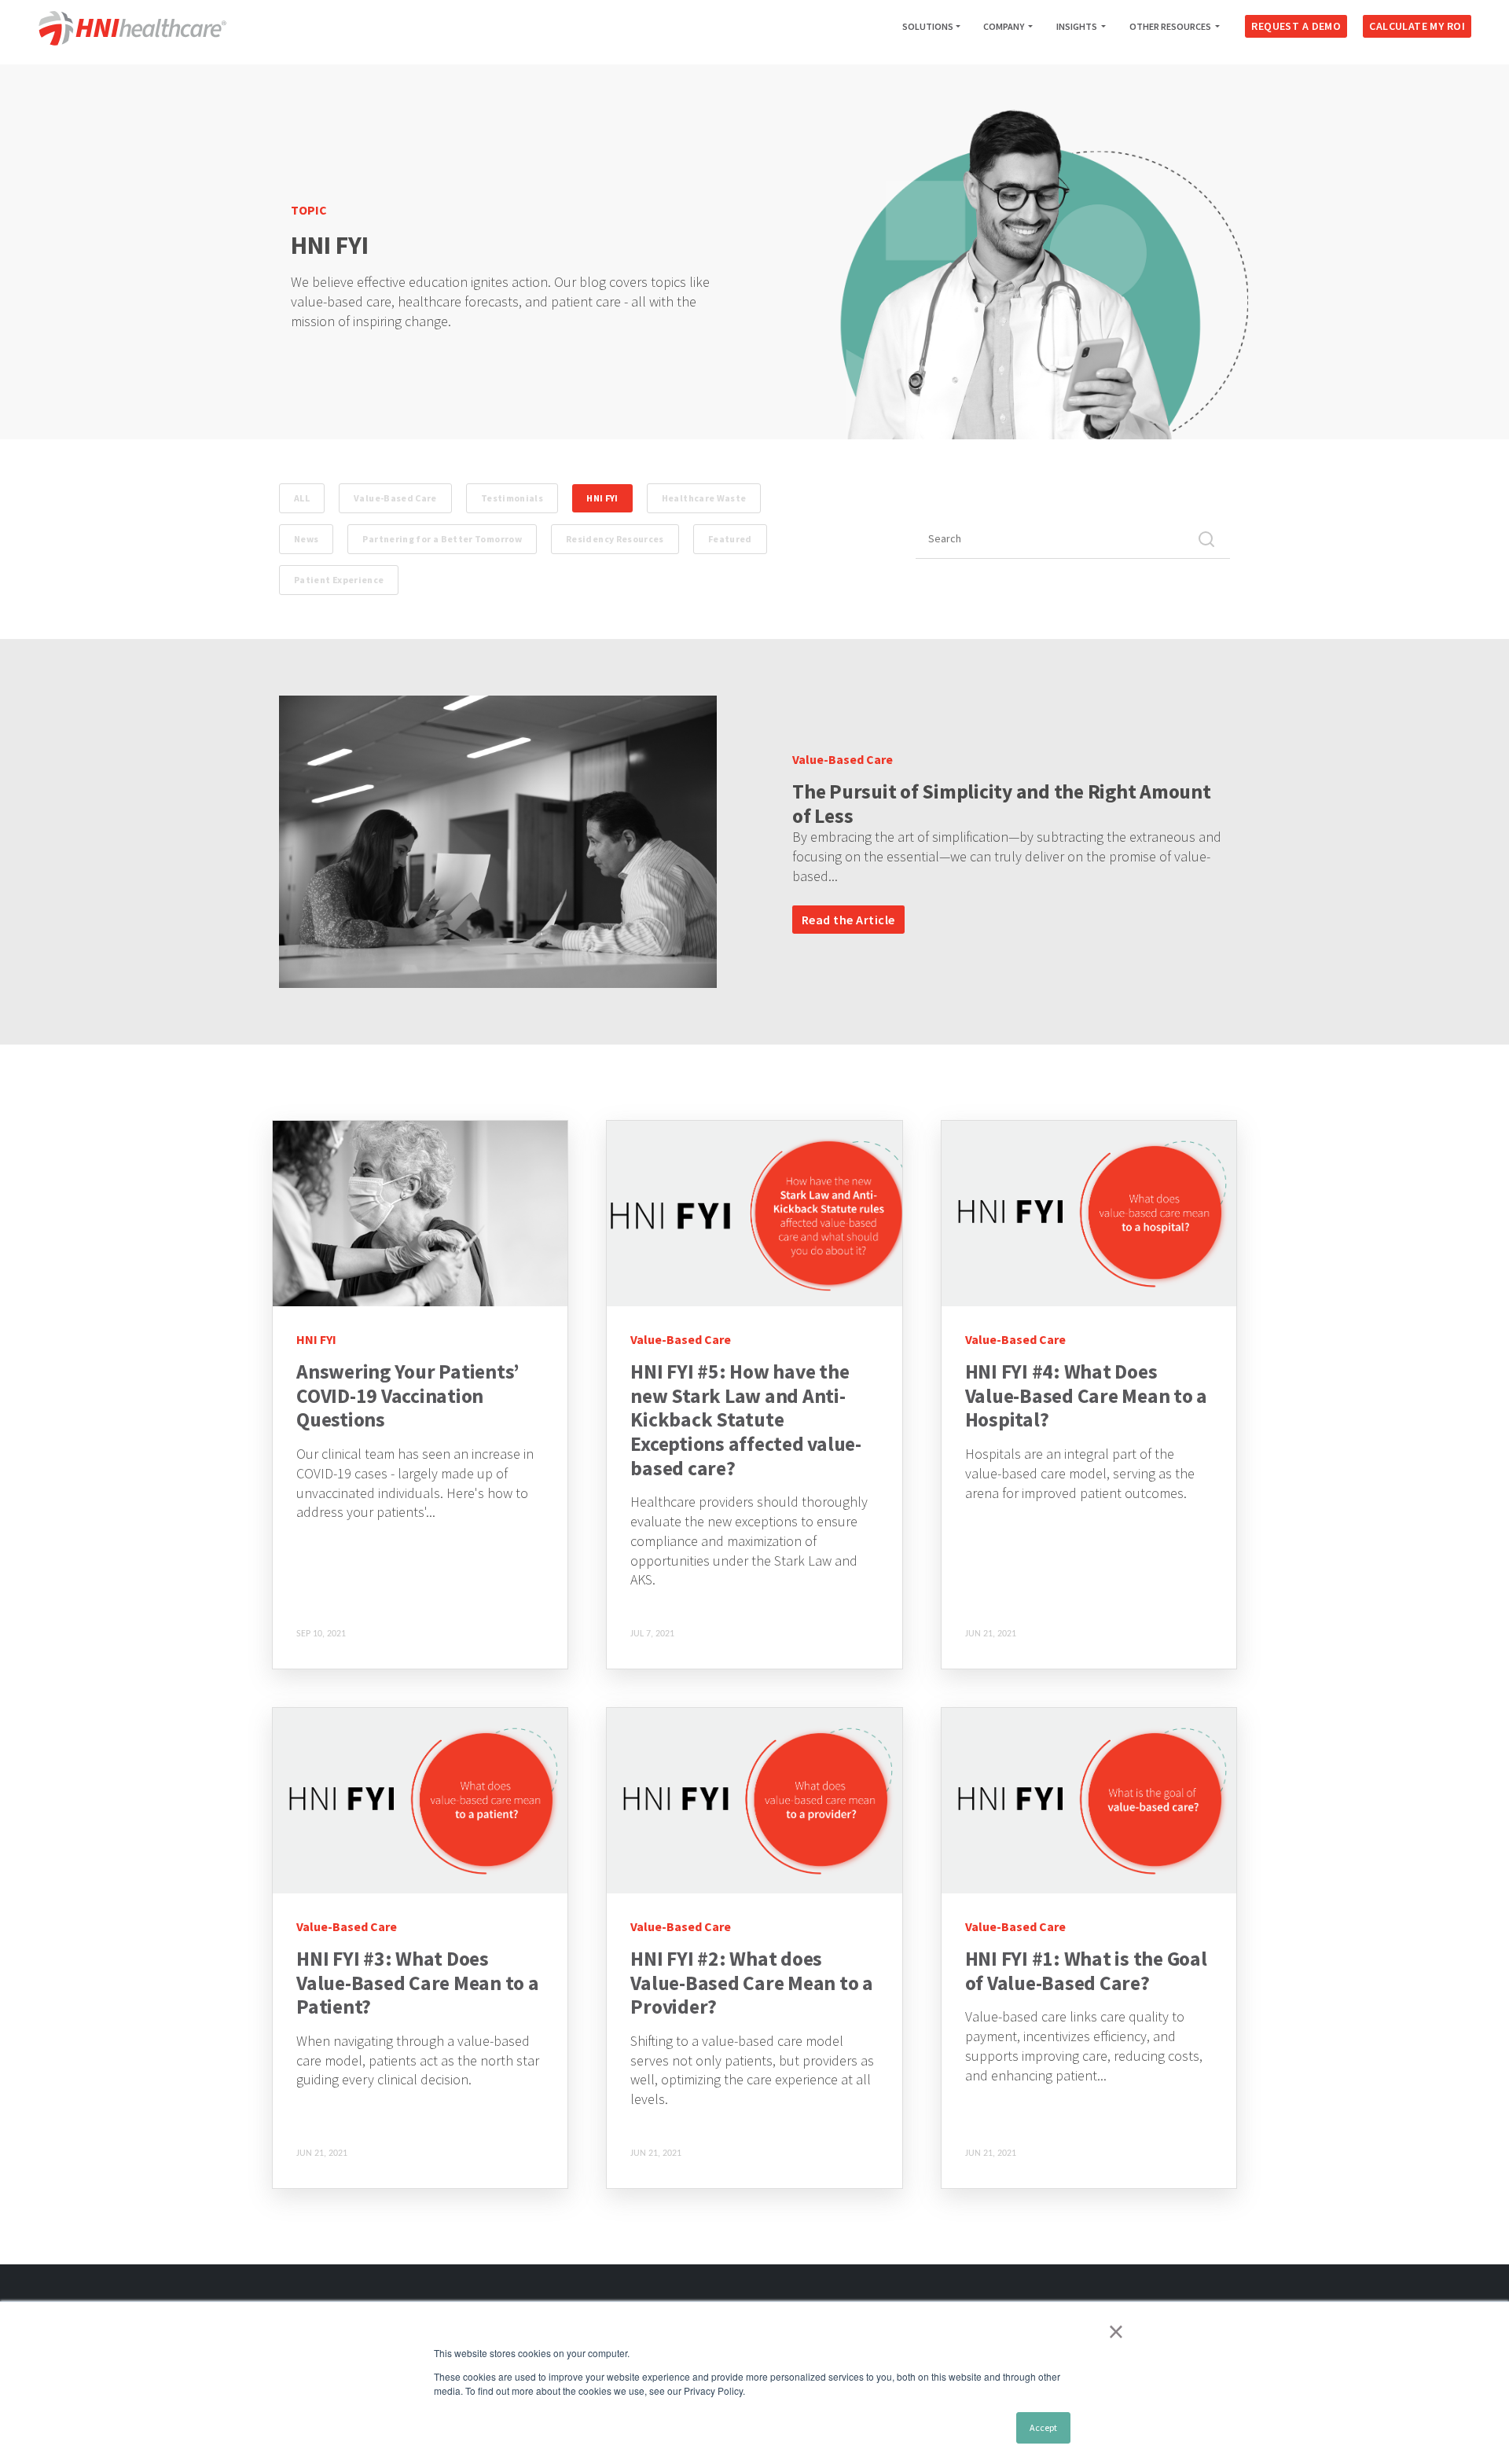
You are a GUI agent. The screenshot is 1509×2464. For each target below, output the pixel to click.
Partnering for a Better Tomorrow (442, 539)
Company (1004, 26)
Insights (1078, 26)
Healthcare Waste (704, 498)
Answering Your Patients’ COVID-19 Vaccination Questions (408, 1395)
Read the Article (848, 920)
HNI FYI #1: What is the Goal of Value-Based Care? (1086, 1971)
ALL (302, 498)
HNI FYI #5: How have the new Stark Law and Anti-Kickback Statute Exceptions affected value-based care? (746, 1420)
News (306, 539)
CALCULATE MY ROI (1417, 26)
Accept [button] (1043, 2427)
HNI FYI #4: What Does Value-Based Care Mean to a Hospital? (1087, 1395)
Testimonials (512, 498)
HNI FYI (602, 498)
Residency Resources (615, 539)
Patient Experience (339, 580)
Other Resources (1171, 26)
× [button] (1116, 2331)
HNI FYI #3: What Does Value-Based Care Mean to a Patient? (418, 1983)
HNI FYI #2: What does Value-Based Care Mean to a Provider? (752, 1983)
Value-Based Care (395, 498)
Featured (730, 539)
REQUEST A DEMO (1296, 26)
